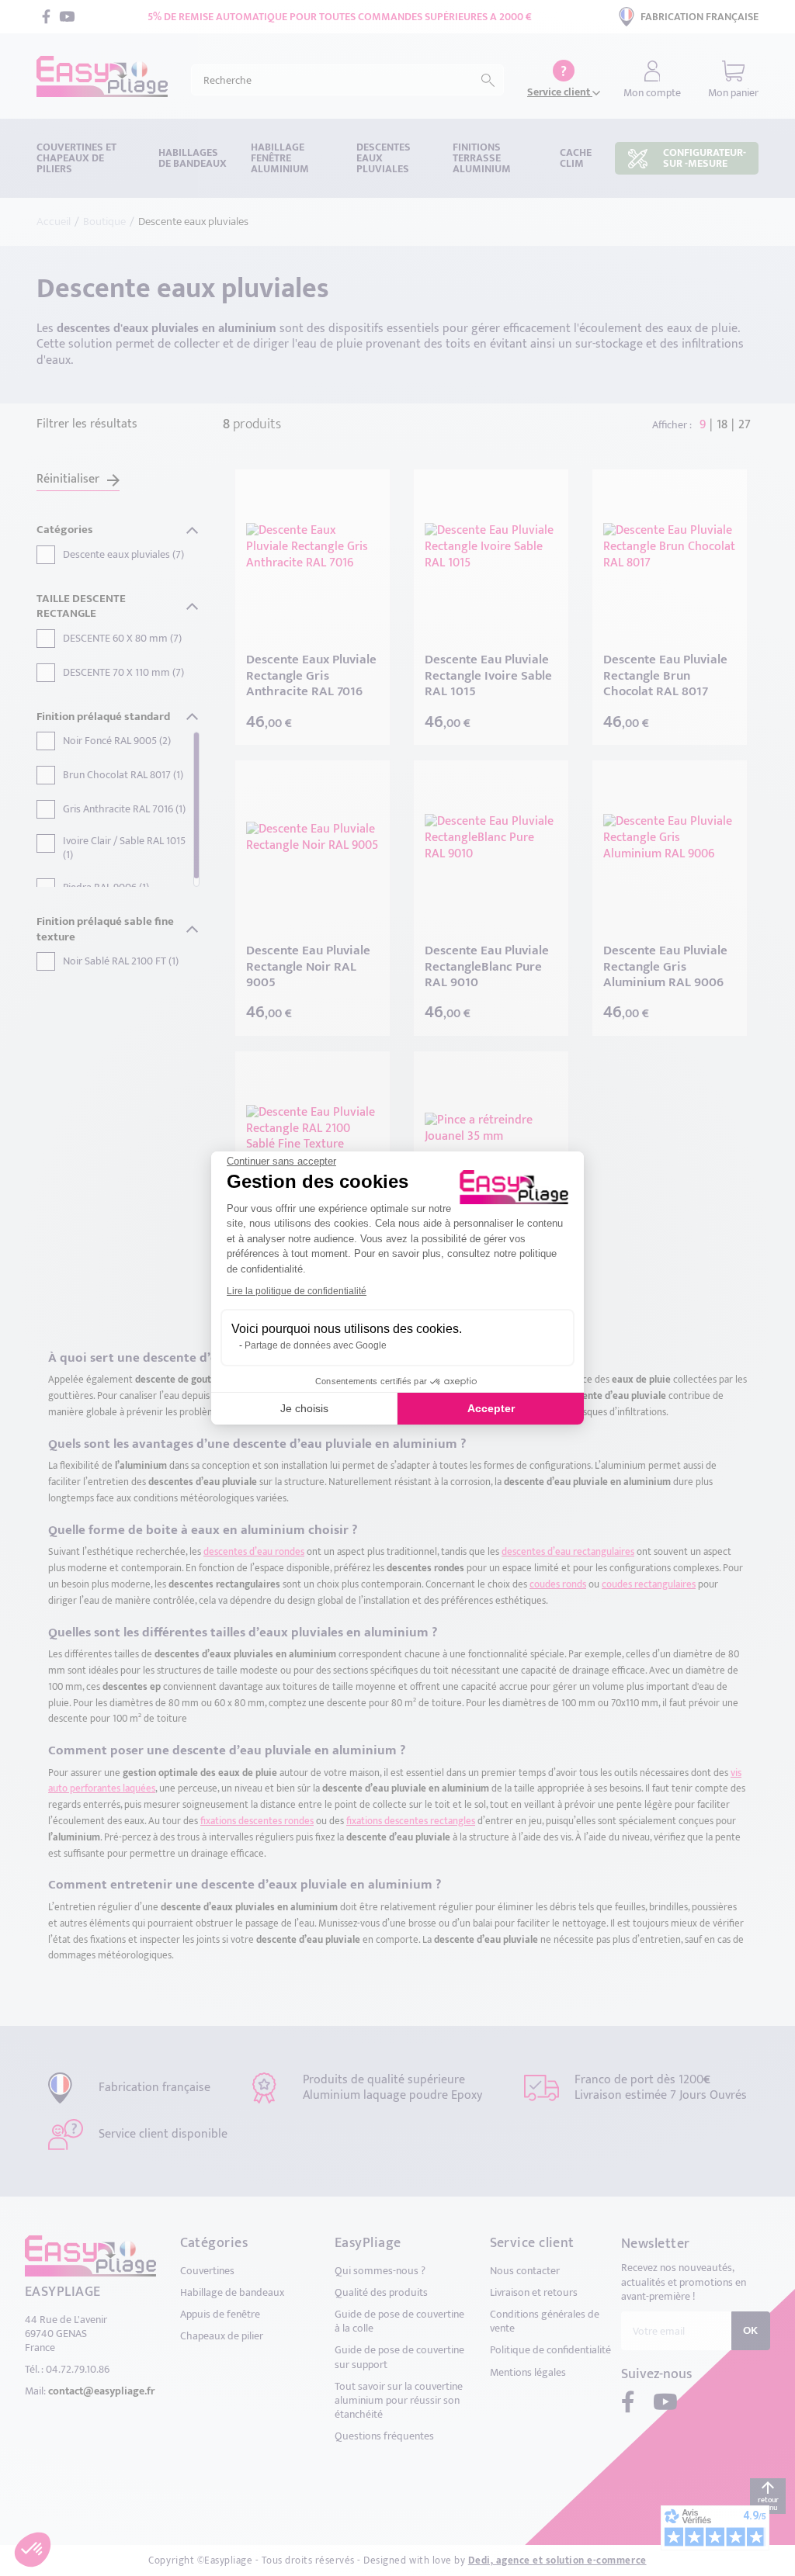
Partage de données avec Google (316, 1345)
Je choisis (304, 1408)
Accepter (491, 1408)
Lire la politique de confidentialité (297, 1291)
